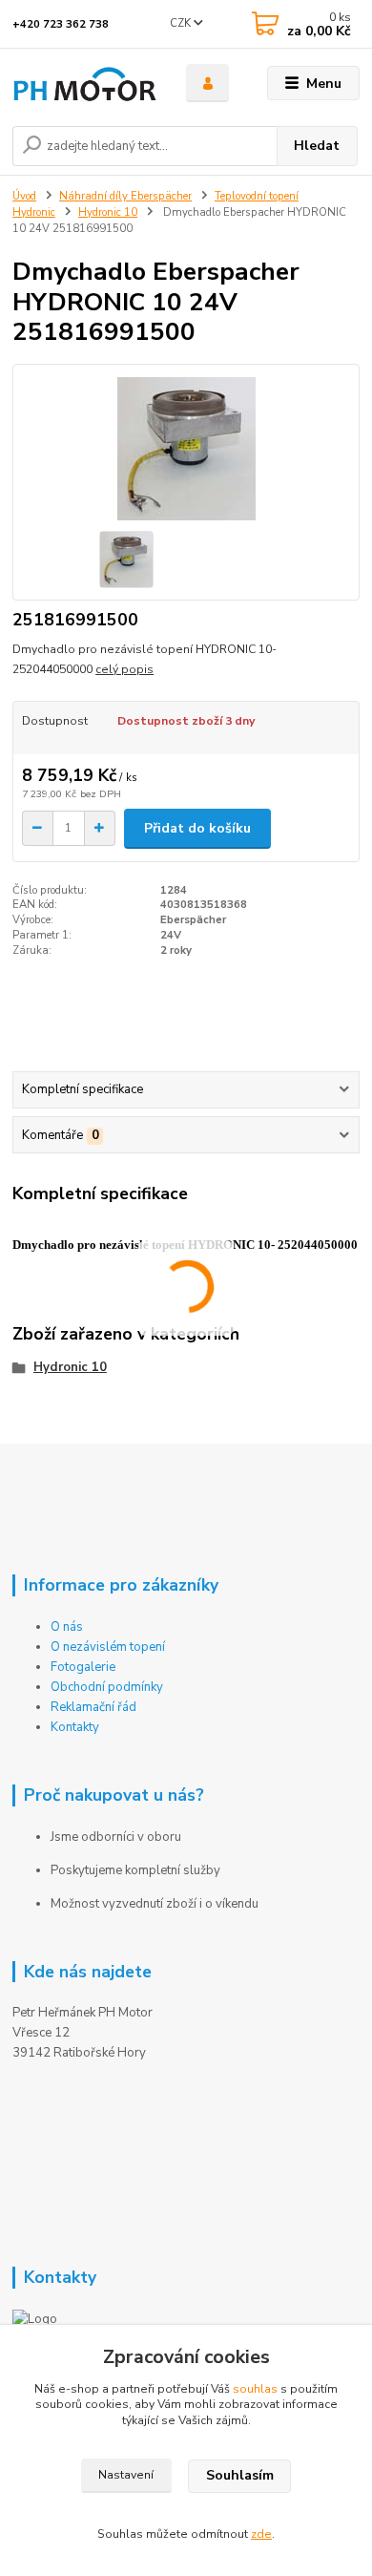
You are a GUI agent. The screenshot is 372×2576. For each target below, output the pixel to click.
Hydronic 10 (108, 212)
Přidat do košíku (197, 828)
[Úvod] (85, 84)
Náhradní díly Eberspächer (125, 196)
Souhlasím (240, 2475)
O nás (67, 1627)
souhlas (255, 2389)
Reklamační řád (93, 1707)
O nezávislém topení (108, 1647)
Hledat (317, 146)
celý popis (124, 669)
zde (261, 2534)
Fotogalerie (83, 1667)
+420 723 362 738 (61, 24)
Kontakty (75, 1727)
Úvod (24, 196)
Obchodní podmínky (107, 1687)
